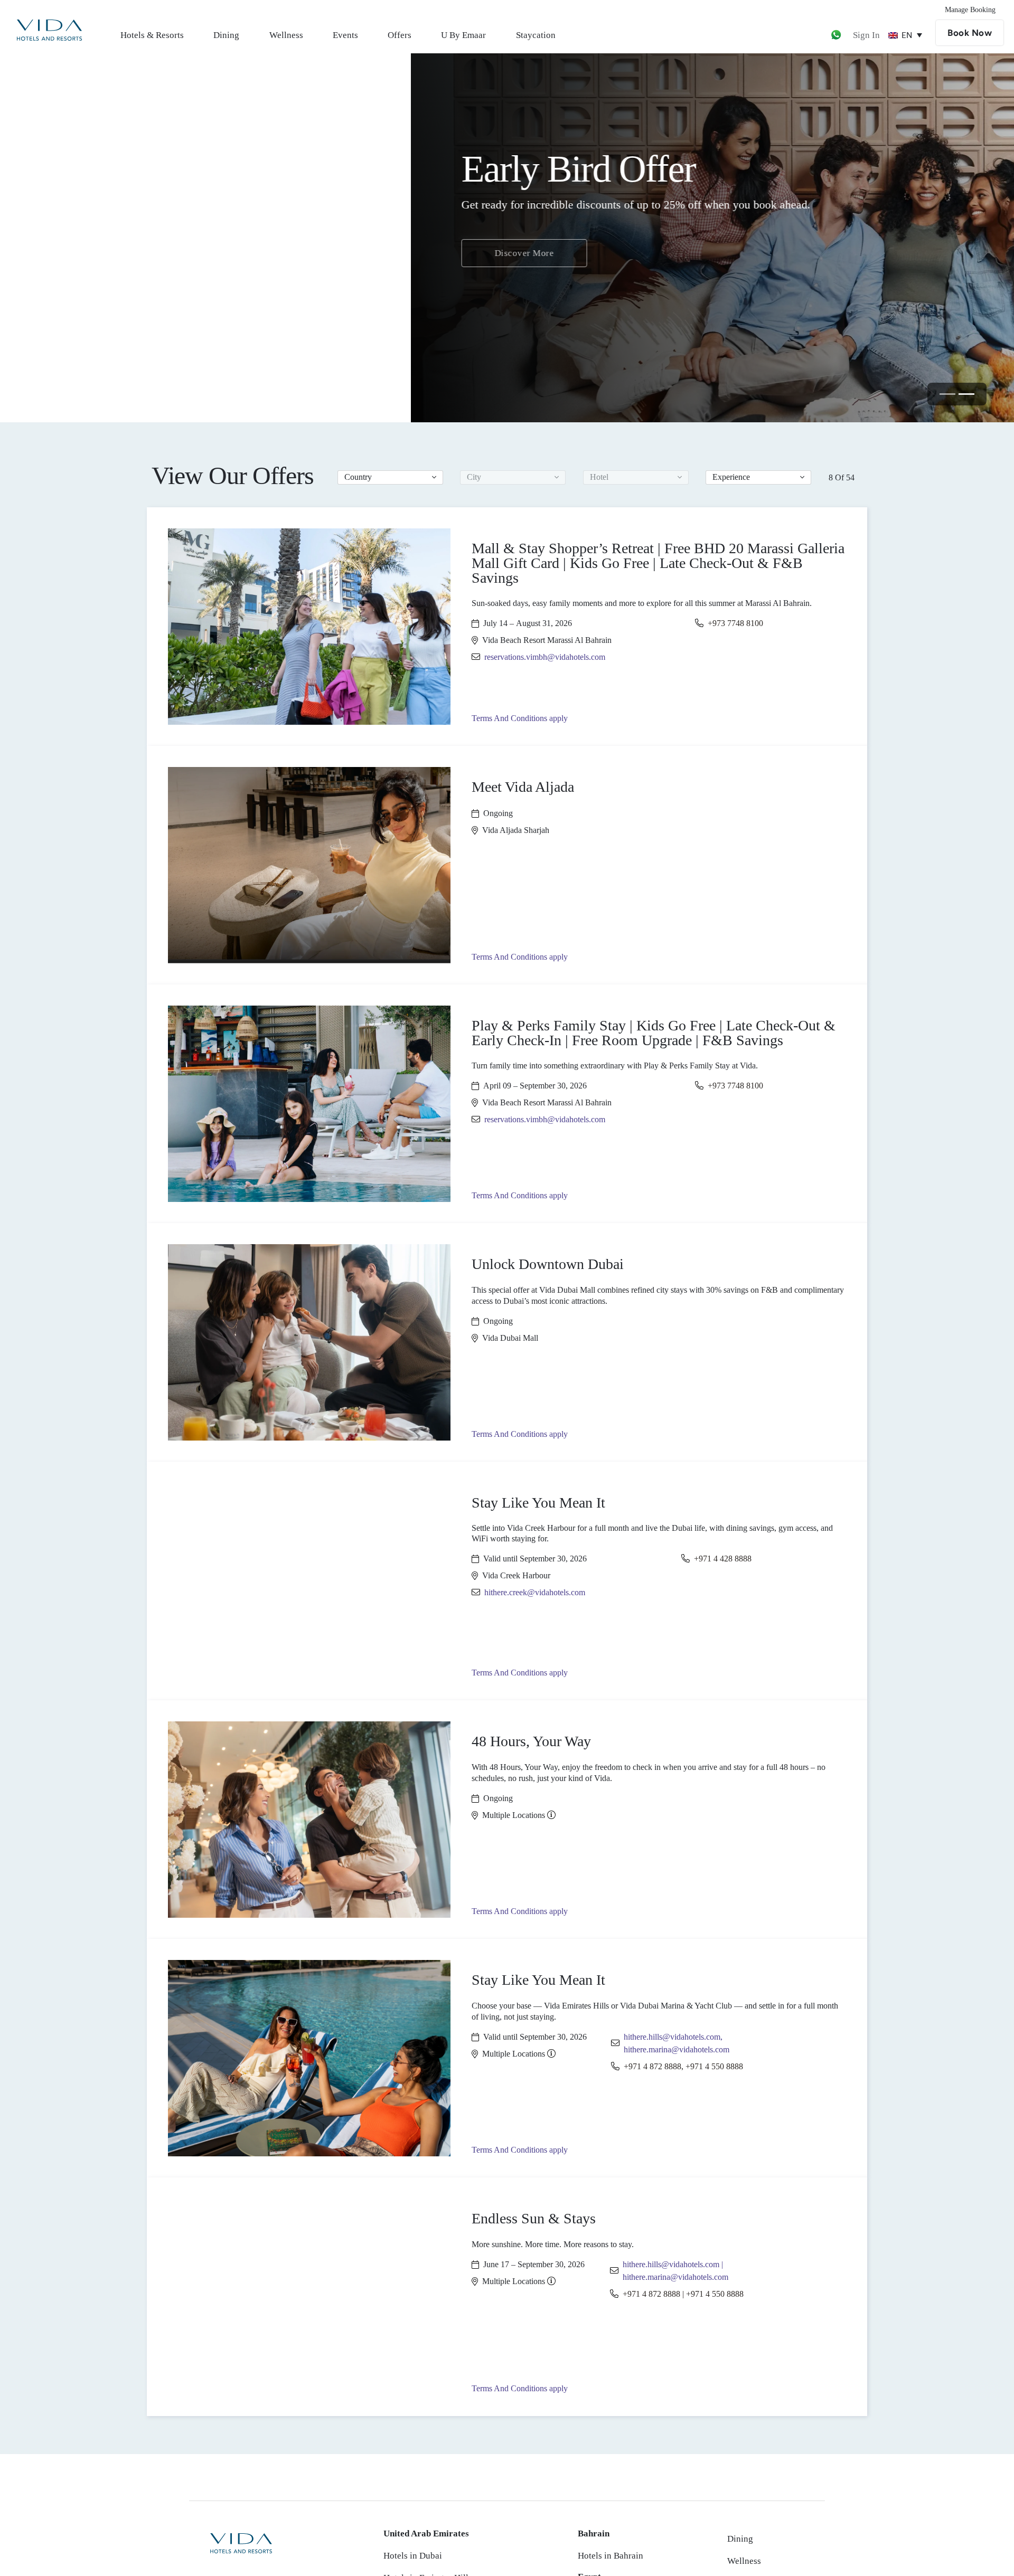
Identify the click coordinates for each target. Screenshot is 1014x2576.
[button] (390, 477)
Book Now (970, 33)
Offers (400, 35)
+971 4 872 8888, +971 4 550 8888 (683, 2066)
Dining (226, 35)
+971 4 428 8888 (723, 1559)
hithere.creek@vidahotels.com (535, 1592)
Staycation (536, 35)
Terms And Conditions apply (520, 718)
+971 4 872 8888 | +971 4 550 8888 (683, 2294)
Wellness (286, 35)
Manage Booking (970, 10)
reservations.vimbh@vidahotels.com (545, 657)
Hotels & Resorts (152, 35)
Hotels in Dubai (413, 2556)
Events (345, 35)
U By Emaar (463, 35)
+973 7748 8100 (735, 623)
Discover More (114, 262)
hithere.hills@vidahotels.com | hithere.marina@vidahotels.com (675, 2271)
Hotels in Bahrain (611, 2556)
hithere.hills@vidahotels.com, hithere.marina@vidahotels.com (677, 2043)
